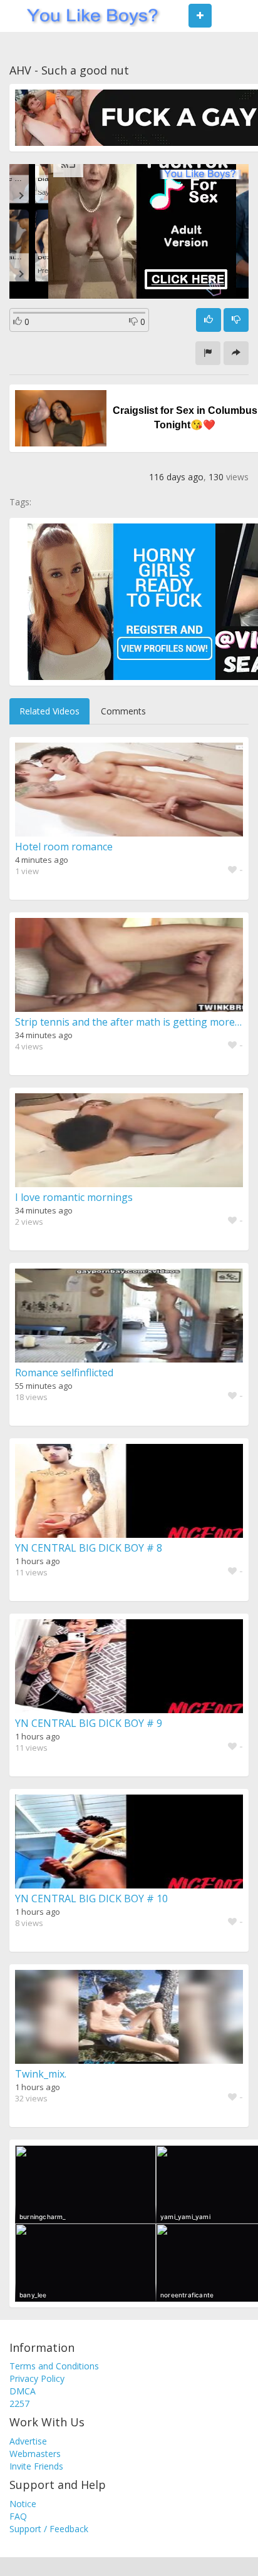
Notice (23, 2504)
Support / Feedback (49, 2529)
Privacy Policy (37, 2378)
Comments (123, 711)
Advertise (28, 2441)
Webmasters (35, 2454)
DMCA (23, 2391)
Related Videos (49, 711)
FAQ (18, 2516)
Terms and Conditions (54, 2366)
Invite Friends (36, 2466)
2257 (19, 2403)
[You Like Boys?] (89, 16)
